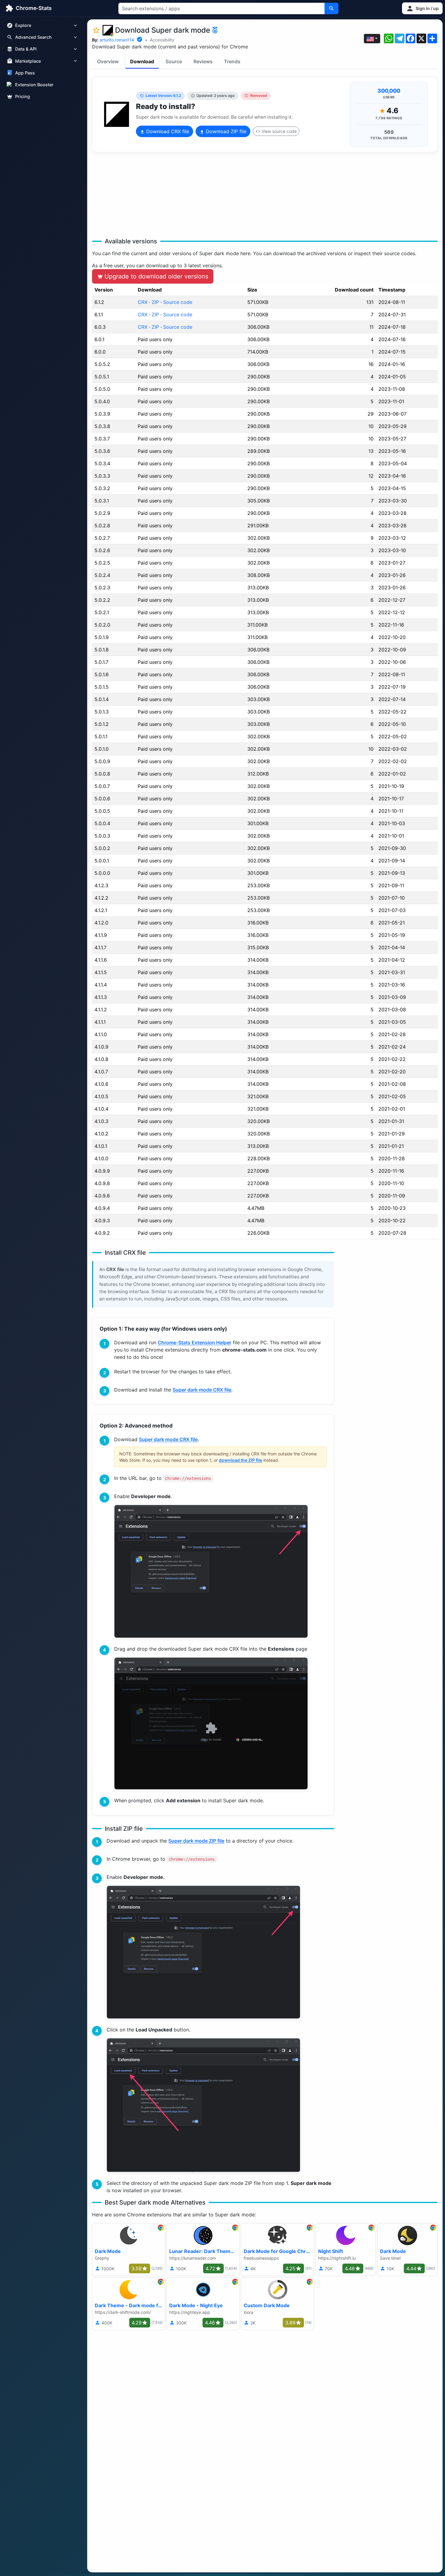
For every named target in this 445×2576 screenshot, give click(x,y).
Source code (178, 302)
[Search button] (331, 8)
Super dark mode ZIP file (196, 1841)
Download (142, 61)
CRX (143, 302)
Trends (232, 61)
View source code (279, 131)
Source (174, 61)
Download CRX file (167, 131)
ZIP (155, 302)
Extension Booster (34, 85)
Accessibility (162, 40)
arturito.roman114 (117, 40)
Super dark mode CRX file (202, 1390)
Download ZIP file (225, 131)
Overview (108, 61)
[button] (422, 8)
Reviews (203, 61)
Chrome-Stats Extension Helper (194, 1342)
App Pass (25, 73)
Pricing (23, 96)
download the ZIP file (241, 1460)
